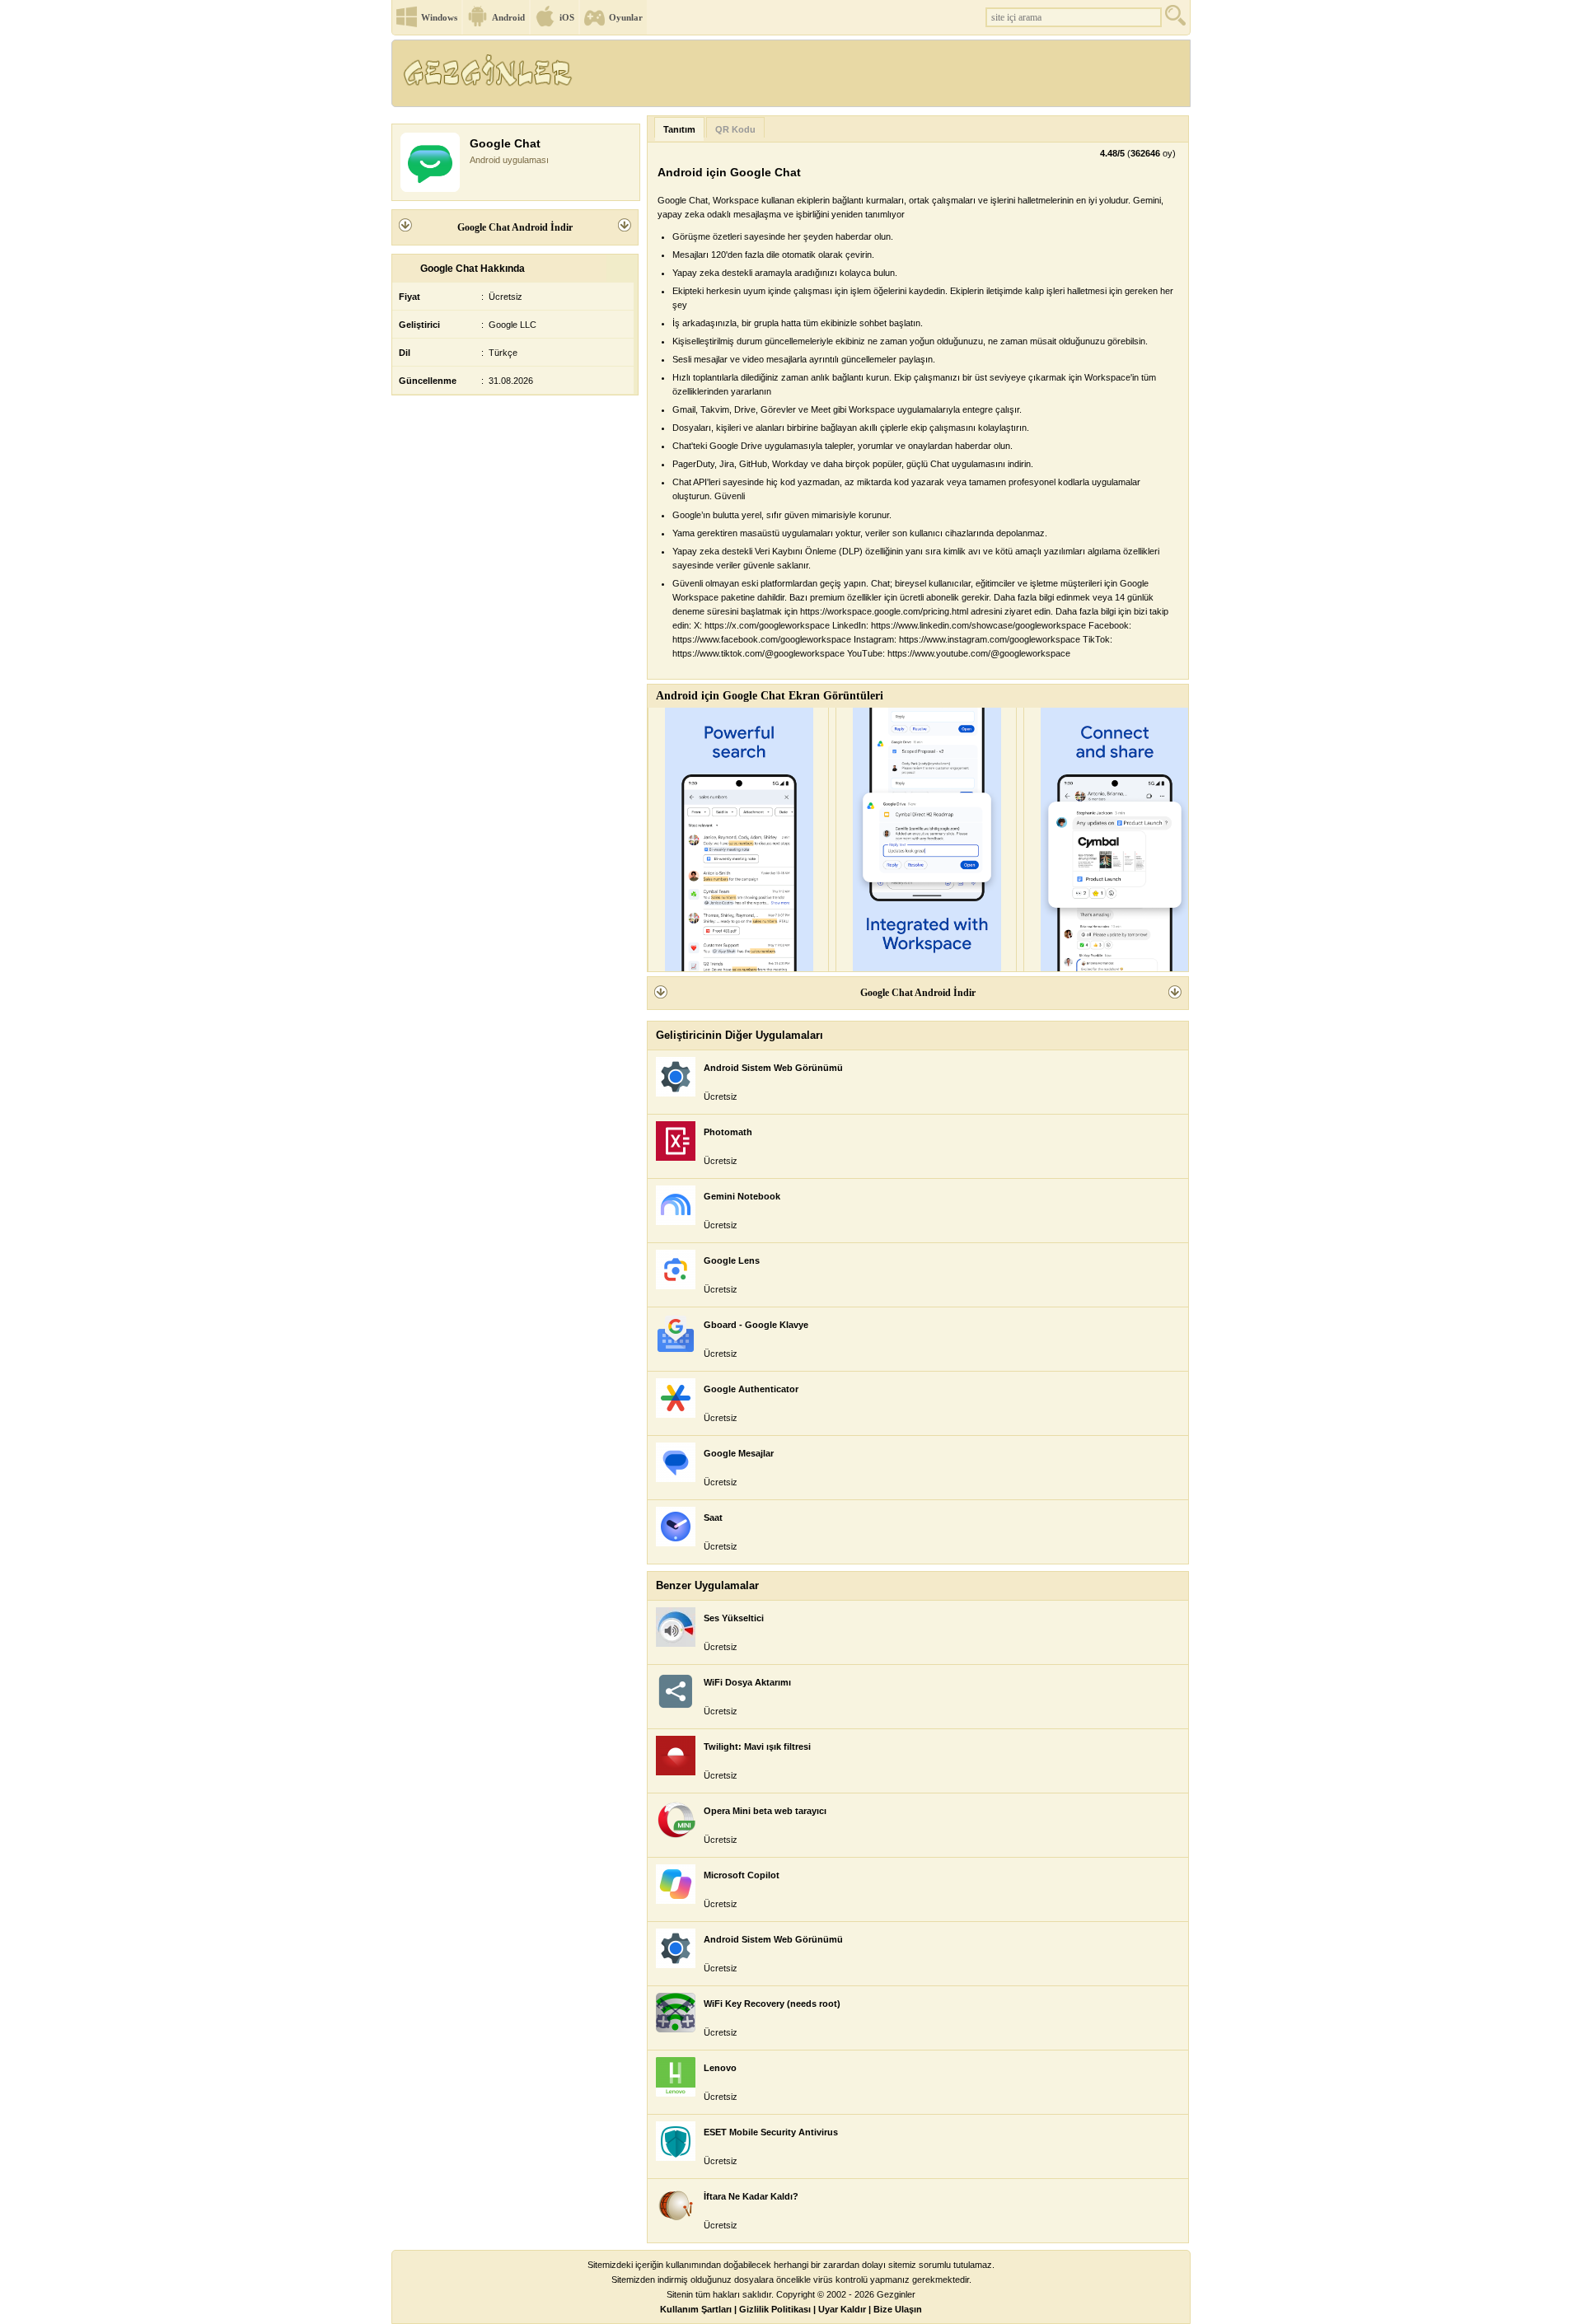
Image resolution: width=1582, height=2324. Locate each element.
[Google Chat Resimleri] (738, 839)
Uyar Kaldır (842, 2309)
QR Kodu (735, 129)
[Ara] (1177, 19)
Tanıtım (679, 129)
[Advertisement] (889, 78)
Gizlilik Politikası (775, 2309)
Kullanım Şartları (696, 2309)
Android (508, 17)
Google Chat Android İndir (515, 227)
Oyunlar (626, 17)
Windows (439, 17)
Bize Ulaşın (898, 2309)
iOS (567, 17)
